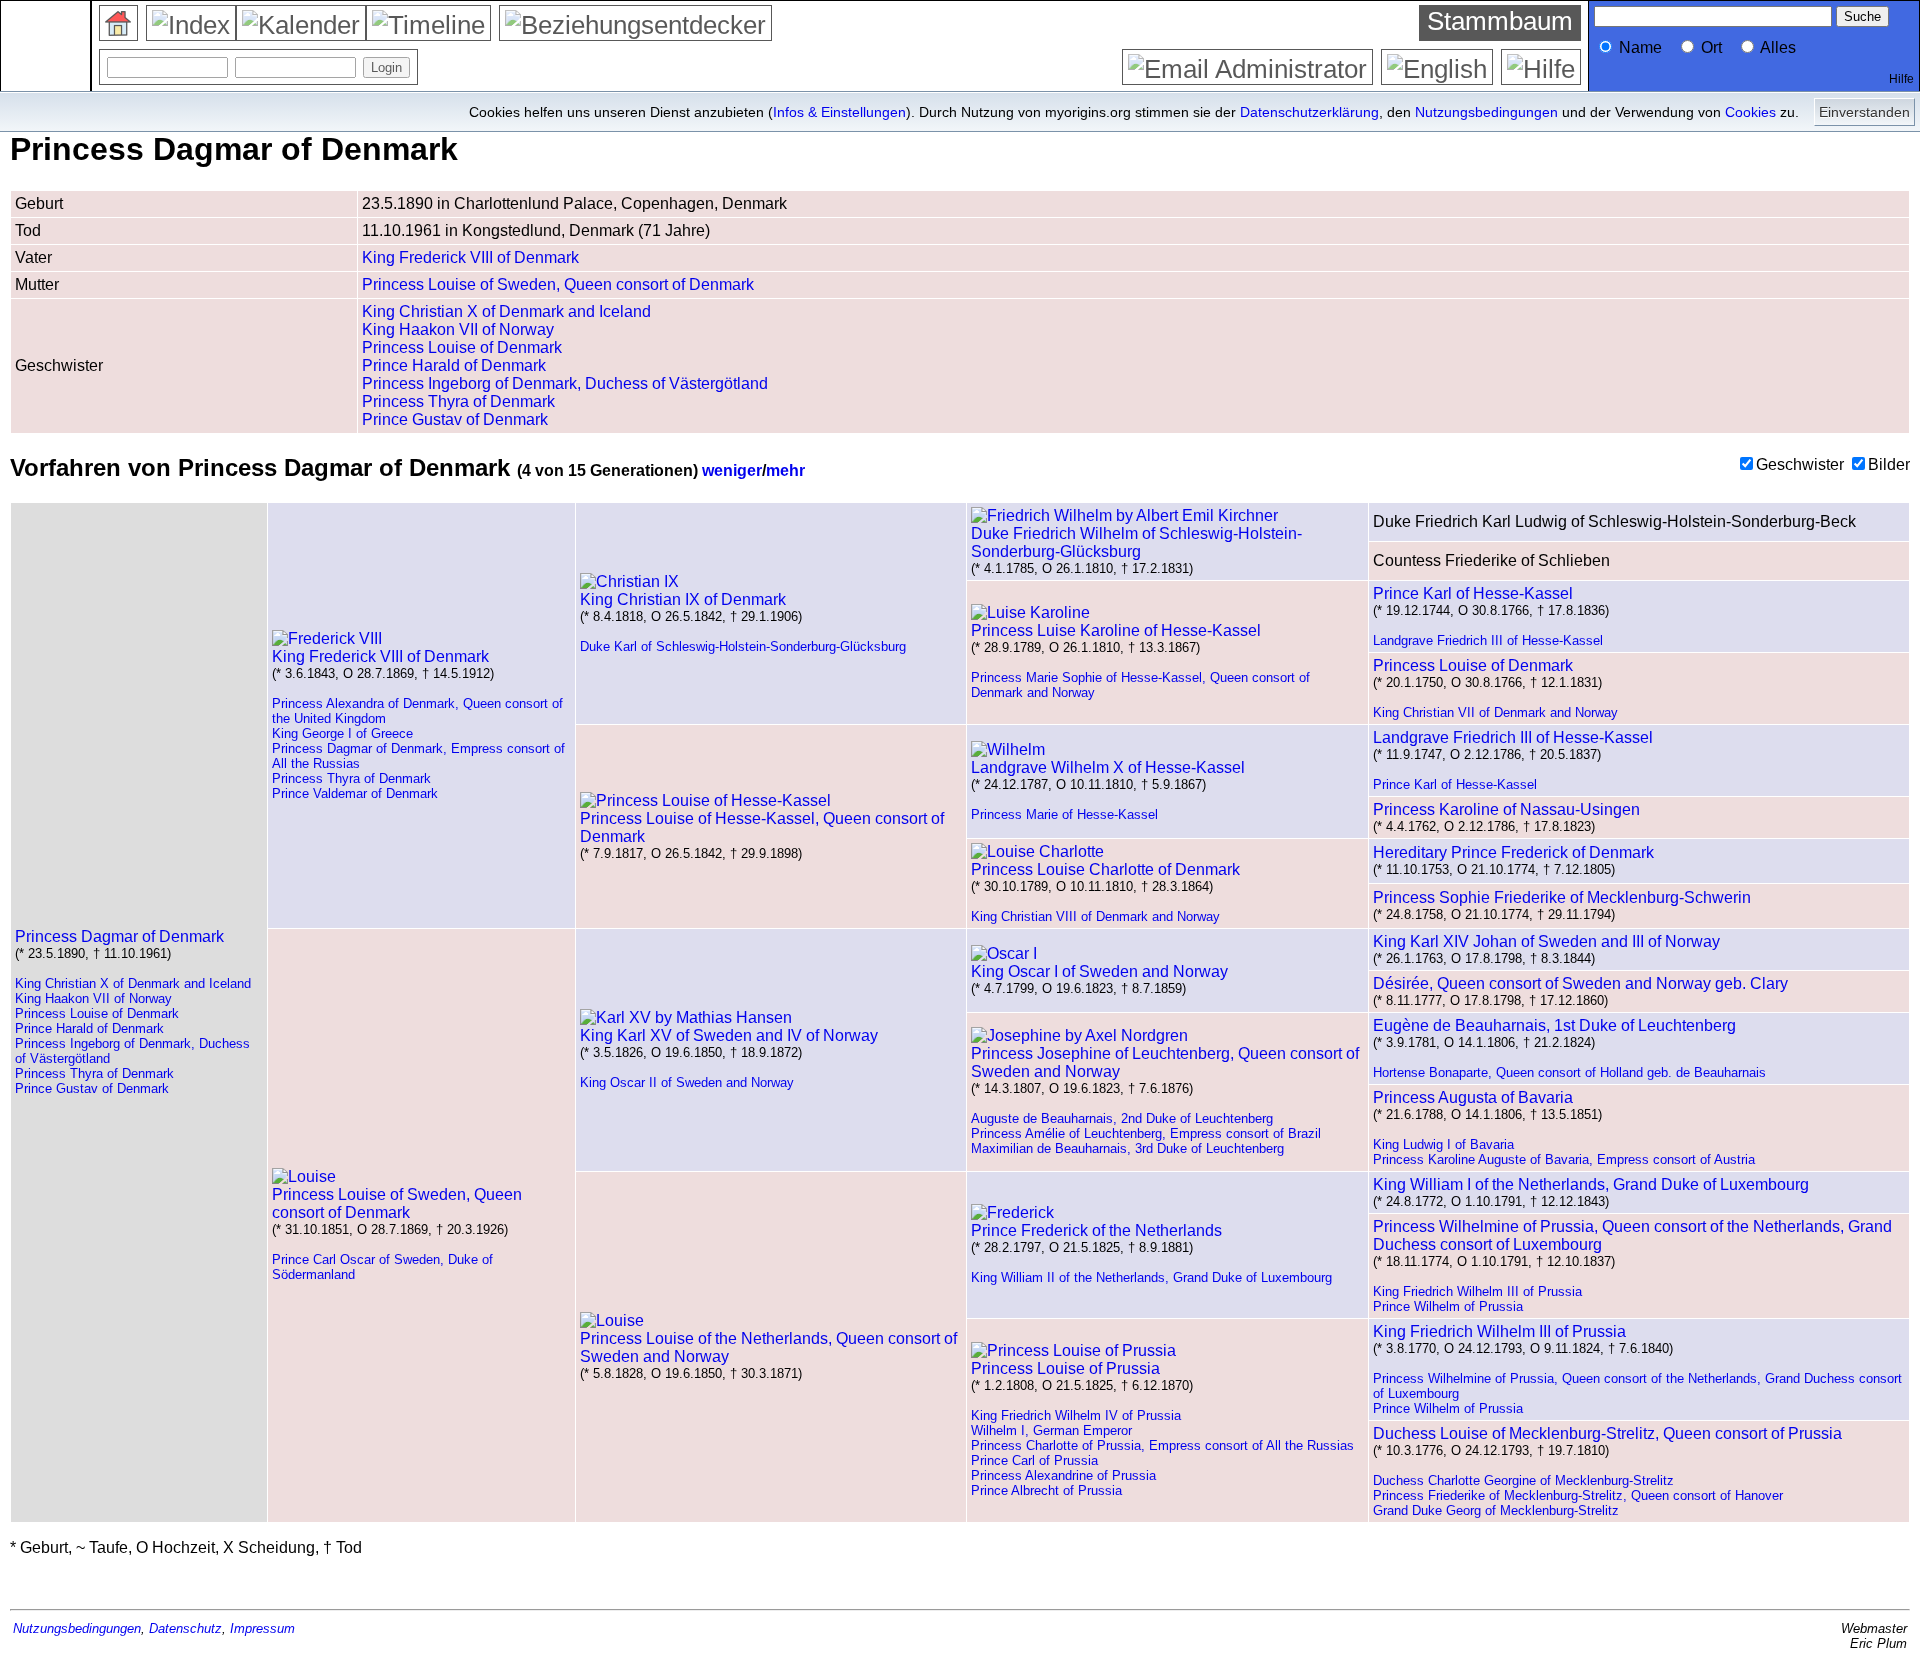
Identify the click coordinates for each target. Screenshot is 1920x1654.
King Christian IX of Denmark (683, 599)
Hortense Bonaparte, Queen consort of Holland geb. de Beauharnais (1569, 1072)
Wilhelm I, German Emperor (1051, 1430)
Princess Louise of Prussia (1065, 1368)
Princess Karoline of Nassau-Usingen (1506, 809)
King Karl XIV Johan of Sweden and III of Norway (1546, 941)
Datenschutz (185, 1628)
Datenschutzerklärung (1309, 112)
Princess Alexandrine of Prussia (1063, 1475)
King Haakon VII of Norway (458, 329)
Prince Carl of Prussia (1034, 1460)
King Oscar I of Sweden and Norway (1099, 971)
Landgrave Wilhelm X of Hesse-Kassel (1108, 767)
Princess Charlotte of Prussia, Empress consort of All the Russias (1162, 1445)
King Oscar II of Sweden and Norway (687, 1082)
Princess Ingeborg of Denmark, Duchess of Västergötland (565, 383)
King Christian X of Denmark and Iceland (506, 311)
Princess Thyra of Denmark (458, 401)
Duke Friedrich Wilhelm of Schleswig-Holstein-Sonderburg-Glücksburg (1136, 542)
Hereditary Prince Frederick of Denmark (1513, 852)
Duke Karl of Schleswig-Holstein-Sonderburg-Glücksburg (743, 646)
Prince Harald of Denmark (454, 365)
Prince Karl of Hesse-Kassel (1473, 593)
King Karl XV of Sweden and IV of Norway (729, 1035)
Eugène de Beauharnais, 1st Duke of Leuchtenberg (1554, 1025)
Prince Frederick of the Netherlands (1096, 1230)
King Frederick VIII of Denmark (470, 257)
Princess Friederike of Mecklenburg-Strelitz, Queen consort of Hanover (1578, 1495)
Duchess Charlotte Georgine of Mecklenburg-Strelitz (1523, 1480)
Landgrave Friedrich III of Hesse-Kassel (1488, 640)
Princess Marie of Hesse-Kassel (1064, 814)
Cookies (1750, 112)
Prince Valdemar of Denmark (355, 793)
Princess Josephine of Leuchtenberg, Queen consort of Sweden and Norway (1165, 1062)
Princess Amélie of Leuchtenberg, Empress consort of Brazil (1146, 1133)
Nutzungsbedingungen (1486, 112)
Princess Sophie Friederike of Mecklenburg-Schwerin (1562, 897)
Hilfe (1901, 79)
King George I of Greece (342, 733)
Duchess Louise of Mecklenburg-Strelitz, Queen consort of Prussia (1607, 1433)
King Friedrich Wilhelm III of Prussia (1477, 1291)
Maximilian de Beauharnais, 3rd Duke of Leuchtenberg (1127, 1148)
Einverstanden (1864, 112)
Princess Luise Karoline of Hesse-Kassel (1116, 630)
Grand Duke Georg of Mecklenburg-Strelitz (1496, 1510)
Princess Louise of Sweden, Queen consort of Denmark (558, 284)
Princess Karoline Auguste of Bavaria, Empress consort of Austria (1564, 1159)
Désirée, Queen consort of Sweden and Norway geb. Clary (1580, 983)
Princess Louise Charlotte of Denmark (1105, 869)
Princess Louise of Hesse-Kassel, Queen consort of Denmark (762, 827)
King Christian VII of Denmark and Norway (1495, 712)
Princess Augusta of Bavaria (1473, 1097)
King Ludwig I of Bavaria (1443, 1144)
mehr (785, 470)
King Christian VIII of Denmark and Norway (1095, 916)
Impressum (262, 1628)
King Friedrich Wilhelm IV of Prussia (1076, 1415)
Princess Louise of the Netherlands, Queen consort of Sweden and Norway (768, 1347)
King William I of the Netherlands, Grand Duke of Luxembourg (1591, 1184)
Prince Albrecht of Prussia (1046, 1490)
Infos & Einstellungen (839, 112)
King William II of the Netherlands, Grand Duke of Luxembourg (1151, 1277)
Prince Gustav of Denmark (455, 419)
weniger (732, 470)
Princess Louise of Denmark (462, 347)
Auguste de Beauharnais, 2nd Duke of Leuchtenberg (1122, 1118)
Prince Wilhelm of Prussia (1448, 1306)
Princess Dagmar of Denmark (119, 936)
